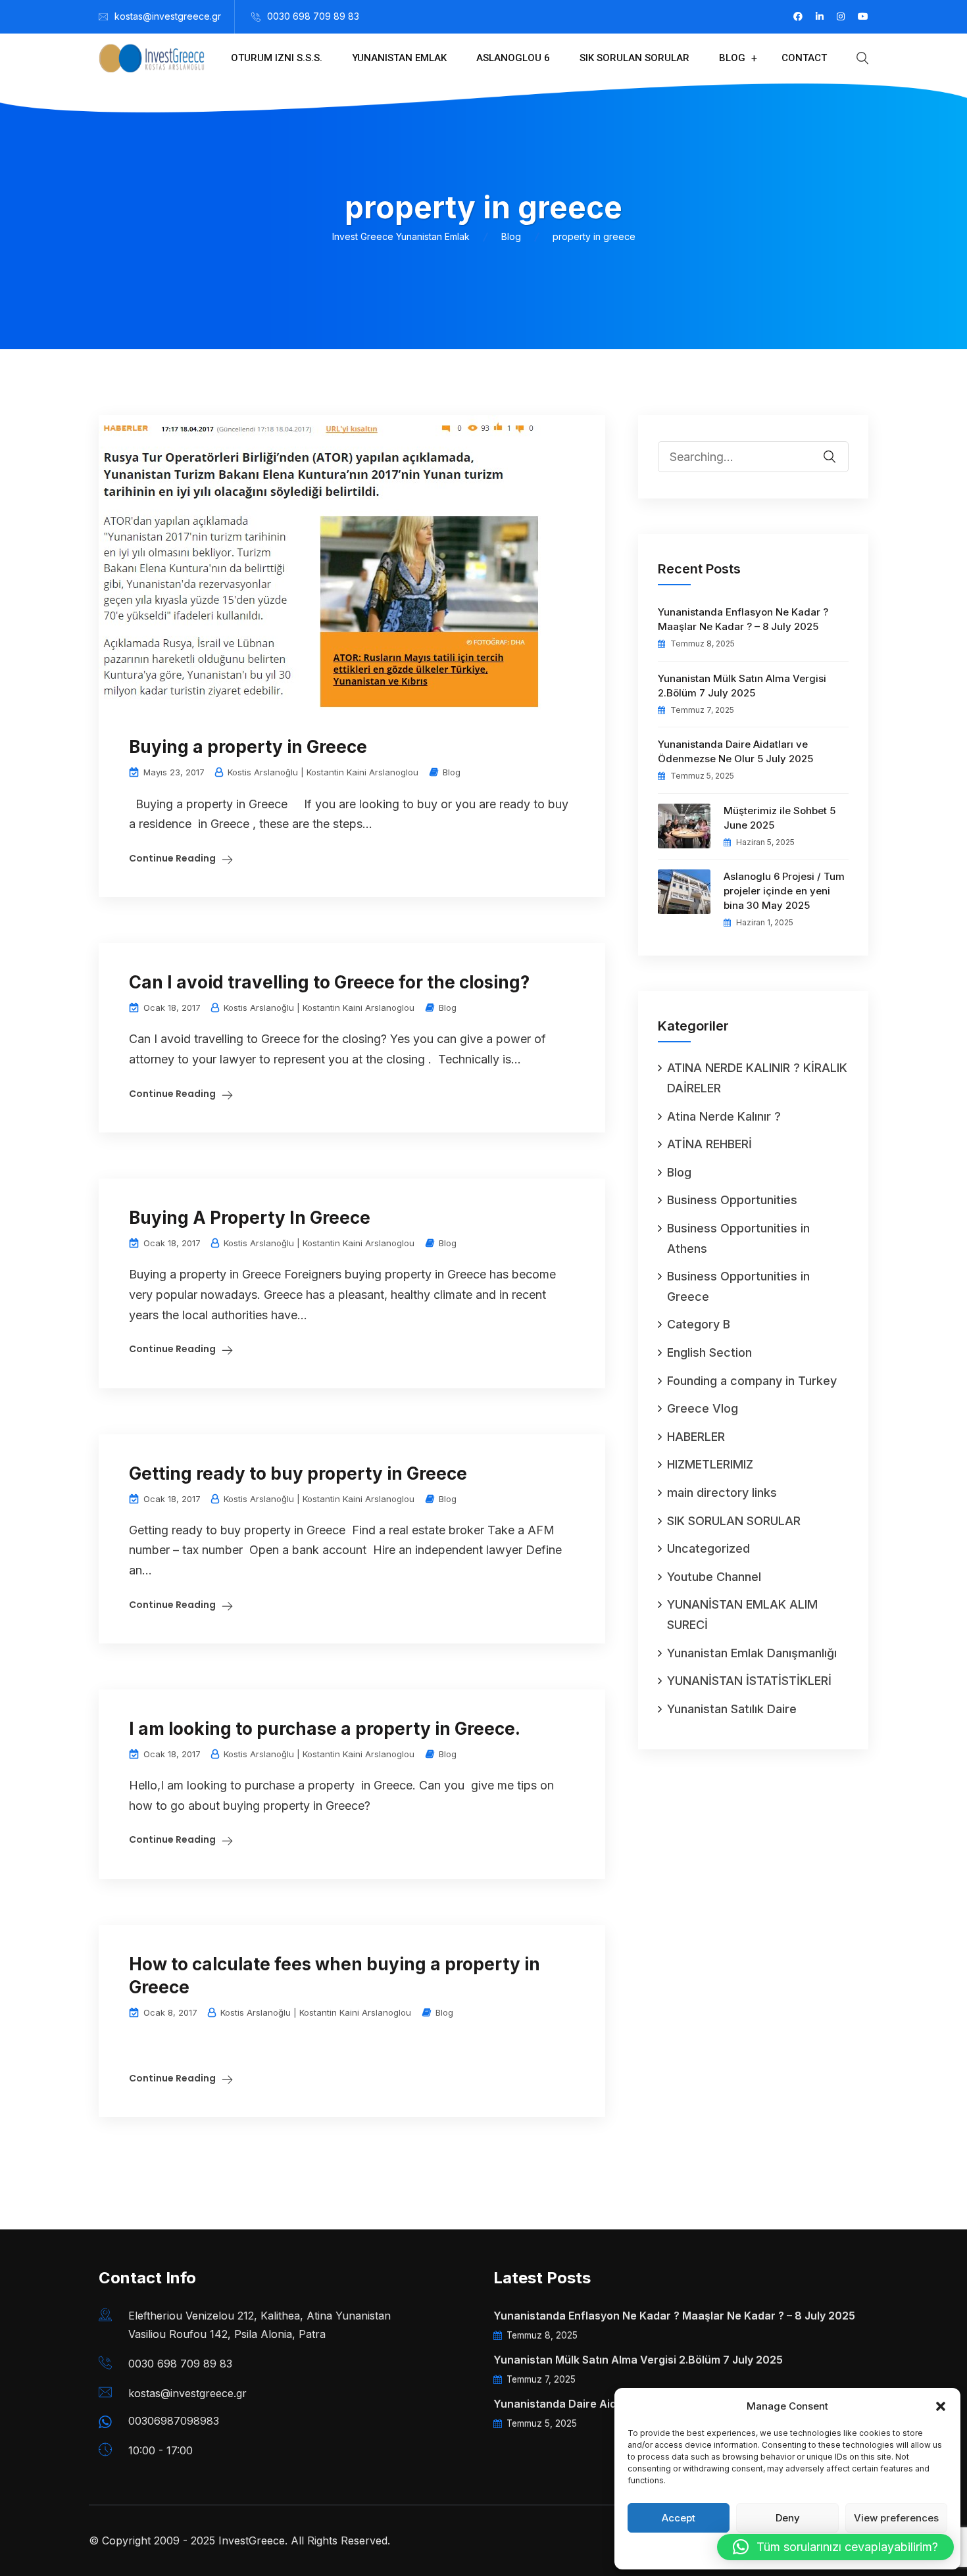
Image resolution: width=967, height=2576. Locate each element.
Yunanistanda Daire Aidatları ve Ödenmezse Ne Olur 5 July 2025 (735, 751)
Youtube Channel (714, 1577)
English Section (709, 1352)
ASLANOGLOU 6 (513, 58)
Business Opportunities (732, 1200)
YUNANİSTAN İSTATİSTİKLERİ (749, 1681)
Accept (679, 2518)
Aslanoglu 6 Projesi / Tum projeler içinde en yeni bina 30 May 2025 (784, 891)
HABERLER (696, 1437)
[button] (941, 2406)
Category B (699, 1324)
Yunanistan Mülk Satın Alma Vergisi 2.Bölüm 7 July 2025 (742, 686)
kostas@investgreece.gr (168, 16)
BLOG (732, 58)
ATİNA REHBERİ (709, 1144)
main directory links (722, 1493)
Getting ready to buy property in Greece (298, 1473)
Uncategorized (708, 1548)
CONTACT (804, 58)
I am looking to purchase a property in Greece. (325, 1729)
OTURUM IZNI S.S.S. (277, 58)
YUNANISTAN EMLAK (399, 58)
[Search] (838, 447)
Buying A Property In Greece (250, 1218)
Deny (788, 2518)
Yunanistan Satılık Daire (732, 1709)
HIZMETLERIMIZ (710, 1464)
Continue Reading (172, 858)
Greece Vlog (703, 1408)
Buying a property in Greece (248, 747)
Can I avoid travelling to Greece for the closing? (329, 982)
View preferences (896, 2518)
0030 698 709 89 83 (313, 16)
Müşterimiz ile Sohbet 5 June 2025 (780, 818)
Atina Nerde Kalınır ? (724, 1116)
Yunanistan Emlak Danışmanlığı (752, 1653)
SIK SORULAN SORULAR (634, 58)
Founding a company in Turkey (752, 1381)
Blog (452, 772)
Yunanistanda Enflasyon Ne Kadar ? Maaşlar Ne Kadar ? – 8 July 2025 (743, 619)
